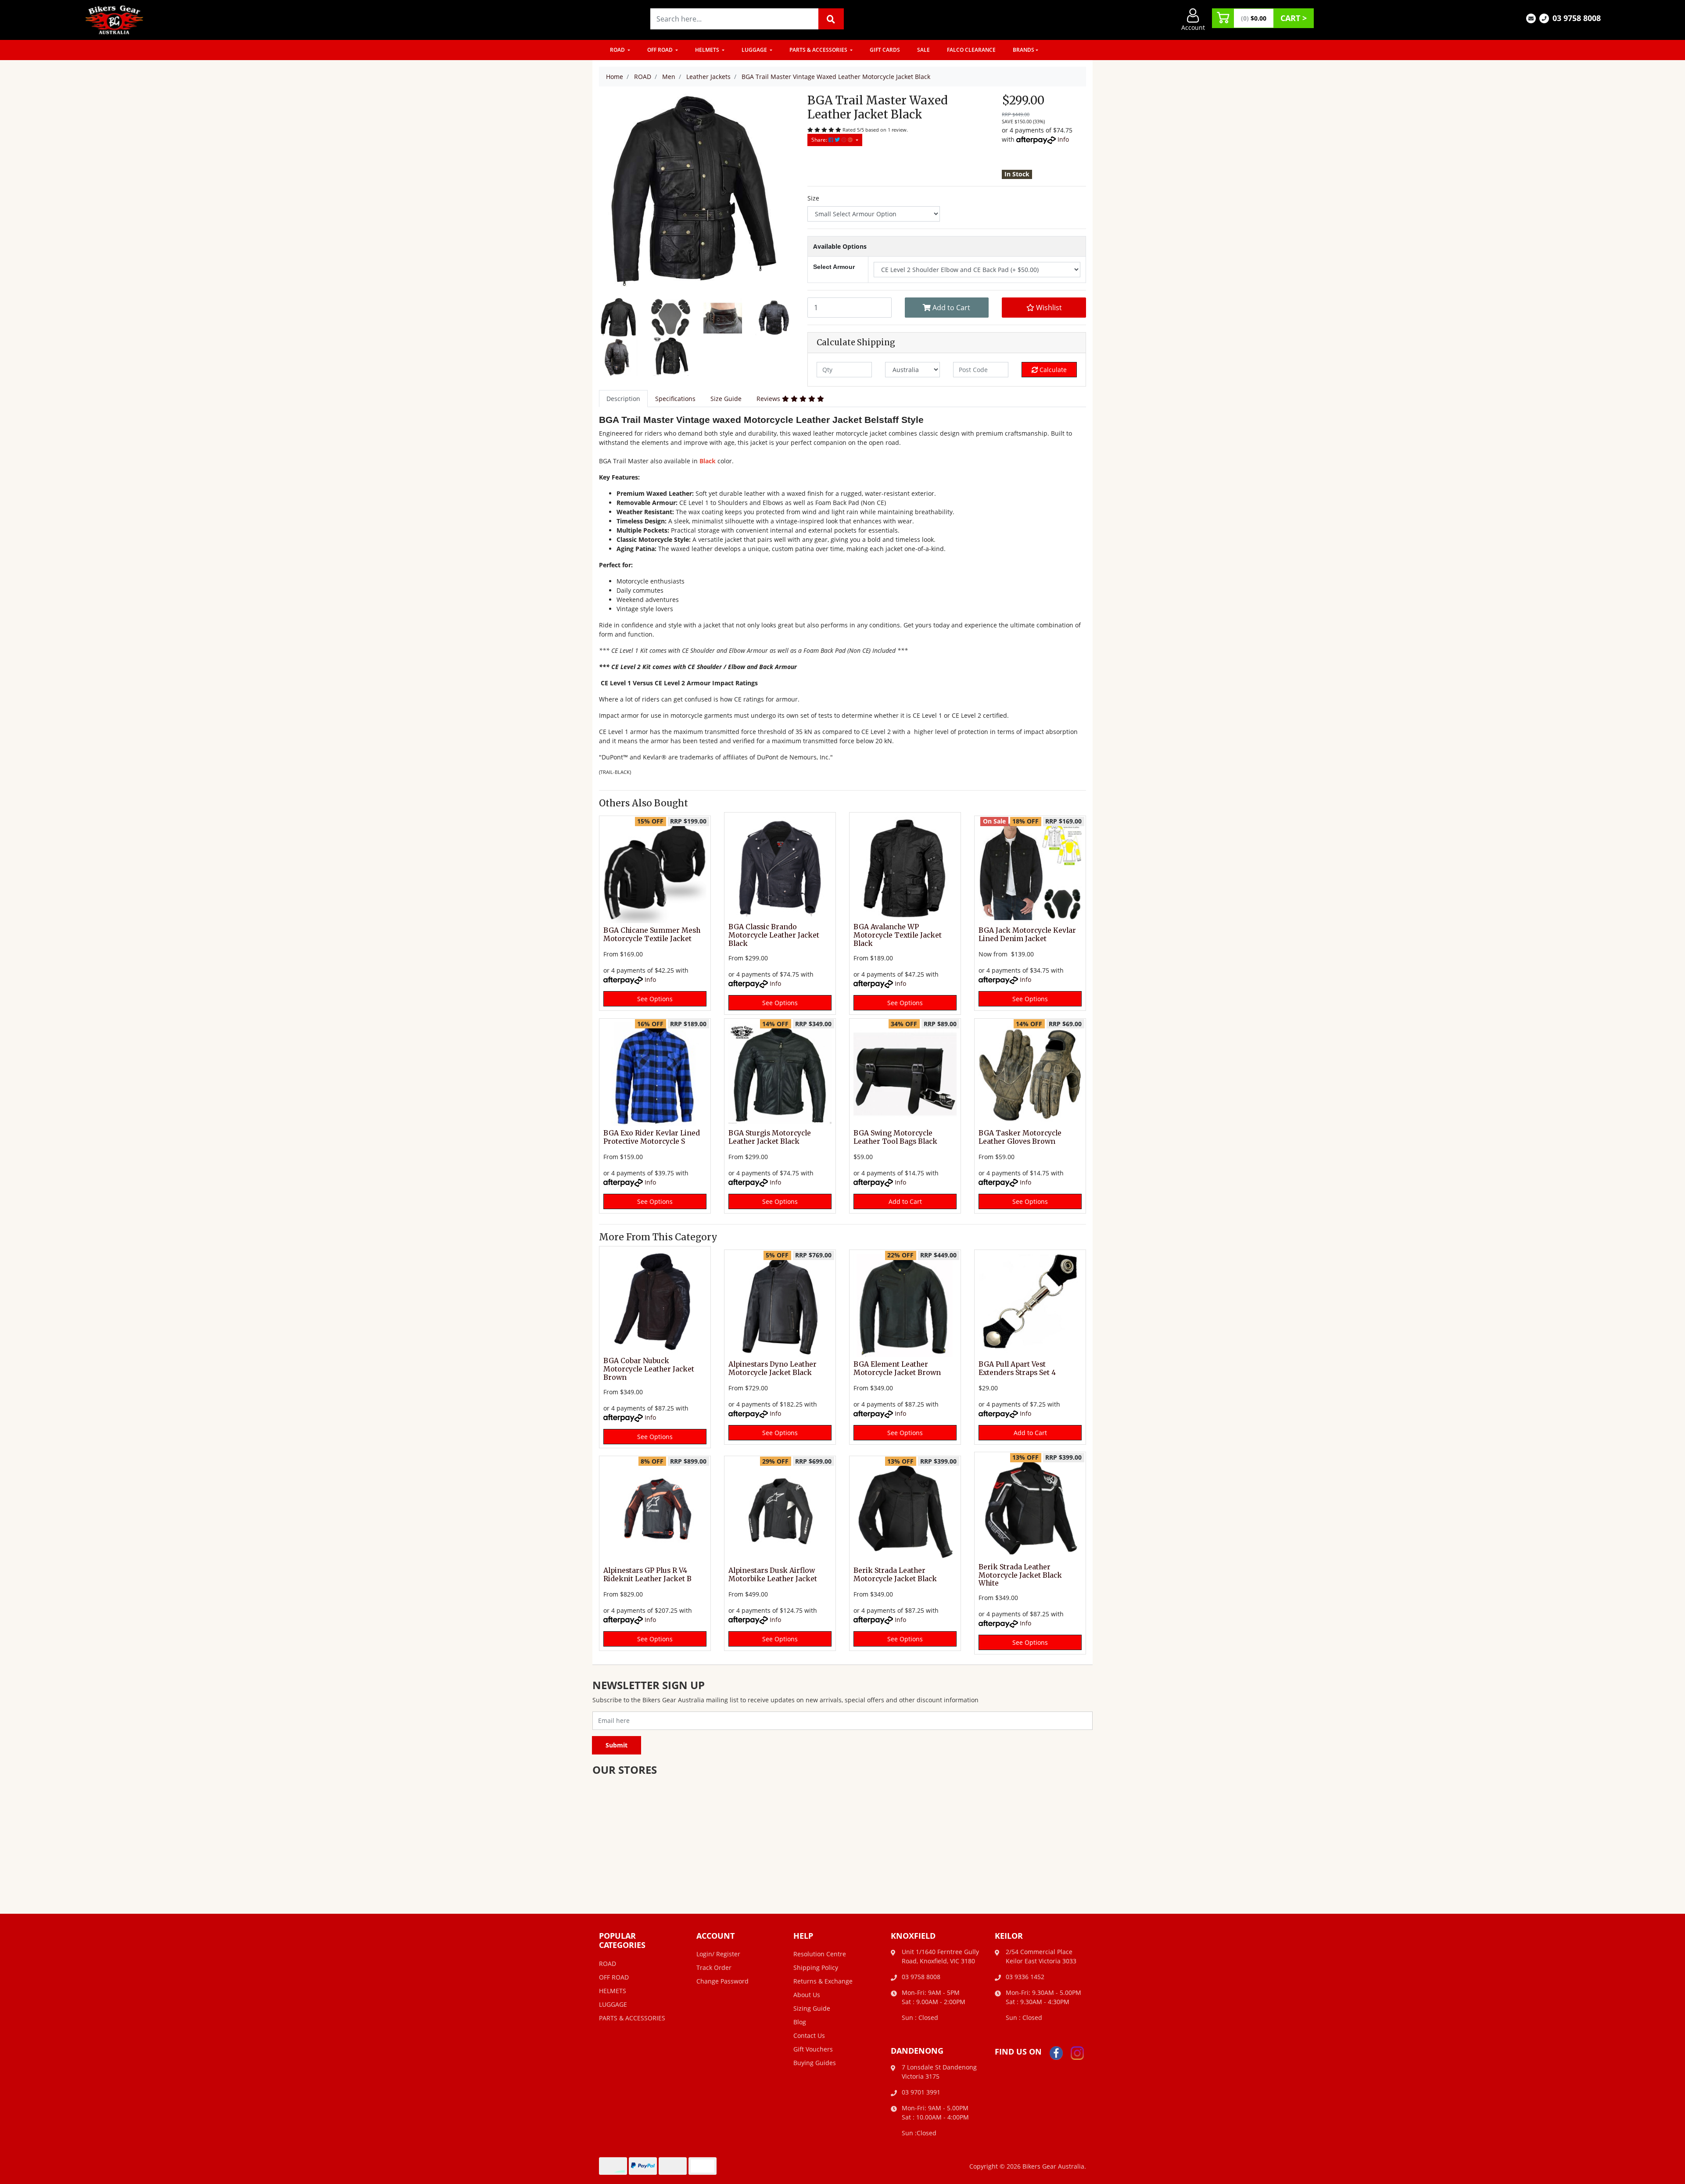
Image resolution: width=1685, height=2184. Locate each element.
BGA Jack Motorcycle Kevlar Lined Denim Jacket (1027, 934)
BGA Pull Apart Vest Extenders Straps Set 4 (1017, 1368)
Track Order (714, 1967)
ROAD (618, 50)
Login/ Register (718, 1954)
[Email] (1531, 18)
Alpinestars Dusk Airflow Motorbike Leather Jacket (773, 1575)
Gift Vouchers (813, 2049)
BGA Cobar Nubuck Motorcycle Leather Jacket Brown (649, 1369)
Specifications (675, 399)
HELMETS (708, 50)
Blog (800, 2022)
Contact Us (809, 2035)
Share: (820, 140)
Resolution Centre (820, 1954)
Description (623, 399)
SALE (923, 50)
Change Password (722, 1981)
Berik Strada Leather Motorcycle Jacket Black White (1020, 1575)
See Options (655, 999)
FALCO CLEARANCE (971, 50)
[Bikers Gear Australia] (115, 19)
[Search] (831, 19)
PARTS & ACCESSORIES (819, 50)
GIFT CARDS (885, 50)
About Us (807, 1995)
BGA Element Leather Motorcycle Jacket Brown (897, 1368)
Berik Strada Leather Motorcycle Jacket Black (895, 1575)
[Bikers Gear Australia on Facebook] (1056, 2052)
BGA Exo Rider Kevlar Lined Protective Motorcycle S (652, 1137)
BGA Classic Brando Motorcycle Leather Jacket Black (774, 935)
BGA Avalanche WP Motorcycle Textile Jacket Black (898, 935)
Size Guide (726, 399)
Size (813, 198)
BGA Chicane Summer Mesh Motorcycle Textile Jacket (652, 934)
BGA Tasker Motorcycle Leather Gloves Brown (1020, 1137)
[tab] (623, 399)
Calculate (1052, 370)
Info (1063, 139)
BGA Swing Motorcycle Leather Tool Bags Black (895, 1137)
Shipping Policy (816, 1967)
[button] (1044, 308)
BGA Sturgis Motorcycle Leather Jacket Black (770, 1137)
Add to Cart (950, 308)
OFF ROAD (661, 50)
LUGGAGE (755, 50)
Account (1193, 27)
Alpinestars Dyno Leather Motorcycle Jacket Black (773, 1368)
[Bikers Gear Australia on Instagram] (1077, 2052)
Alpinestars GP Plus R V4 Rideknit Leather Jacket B (647, 1575)
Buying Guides (815, 2063)
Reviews (769, 399)
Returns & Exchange (823, 1981)
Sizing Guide (812, 2008)
